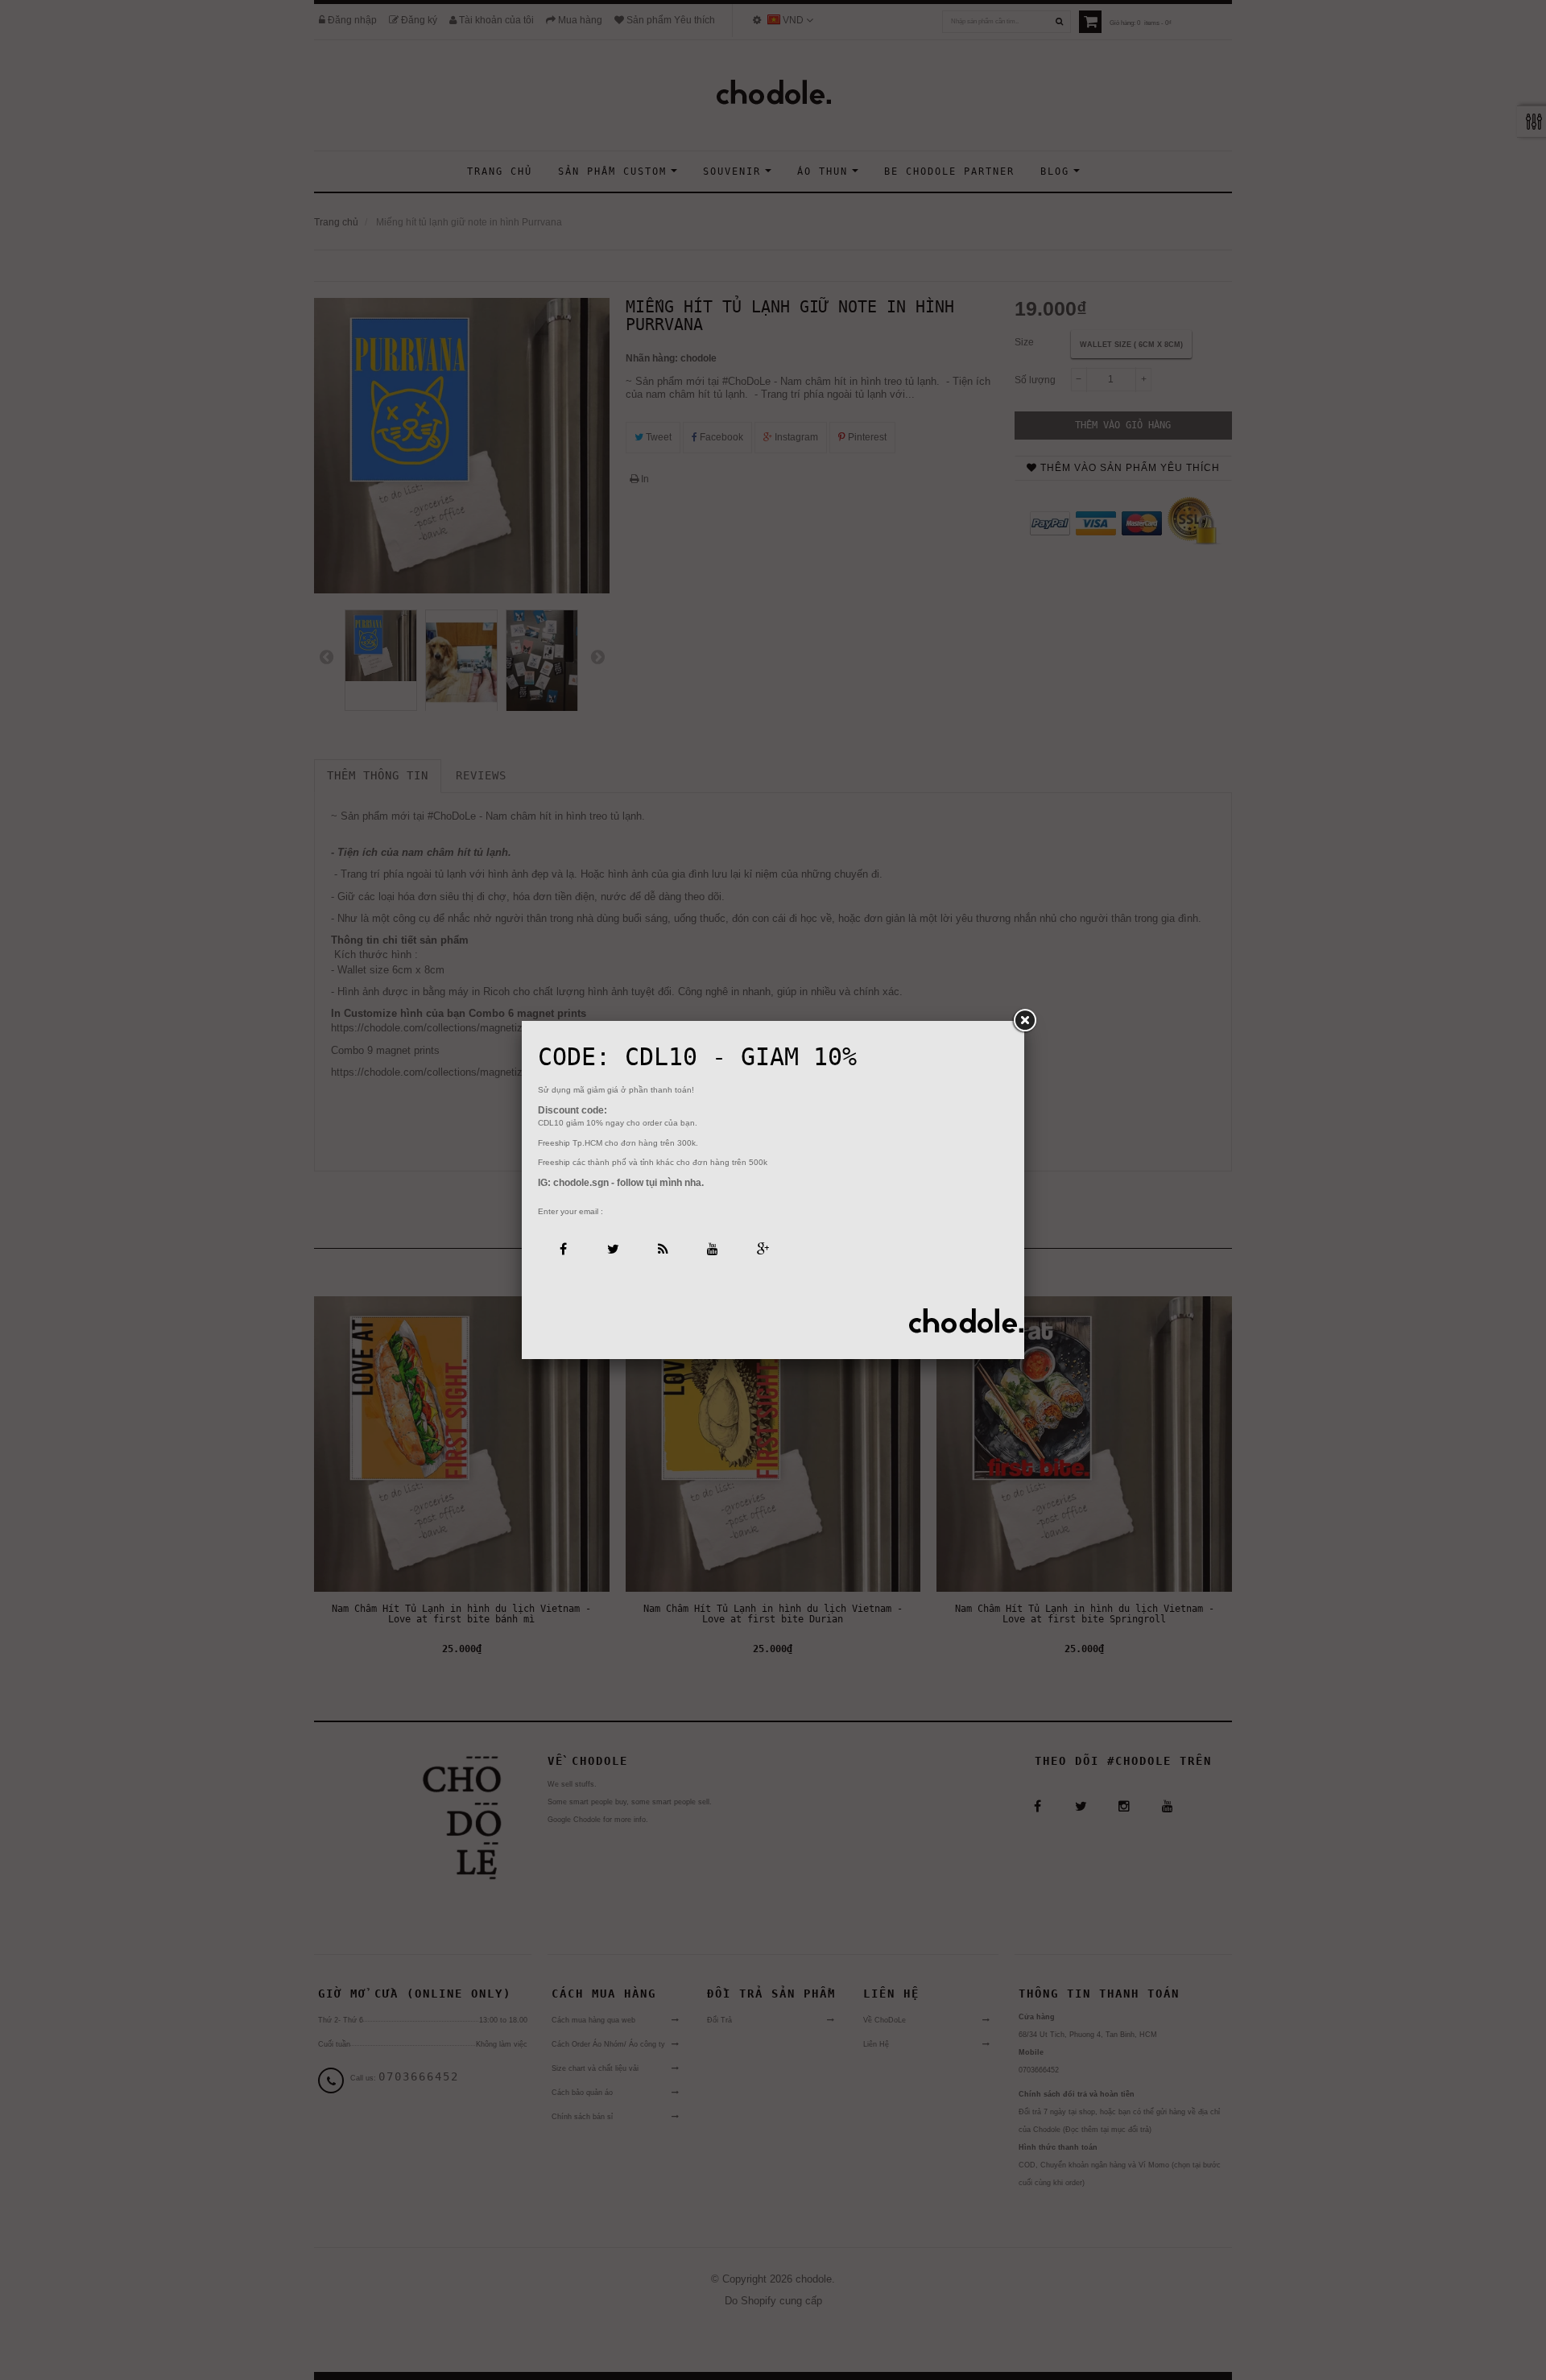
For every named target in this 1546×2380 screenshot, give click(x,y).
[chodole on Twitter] (612, 1248)
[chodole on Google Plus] (762, 1248)
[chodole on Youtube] (712, 1248)
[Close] (1024, 1021)
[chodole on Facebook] (562, 1248)
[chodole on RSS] (662, 1248)
